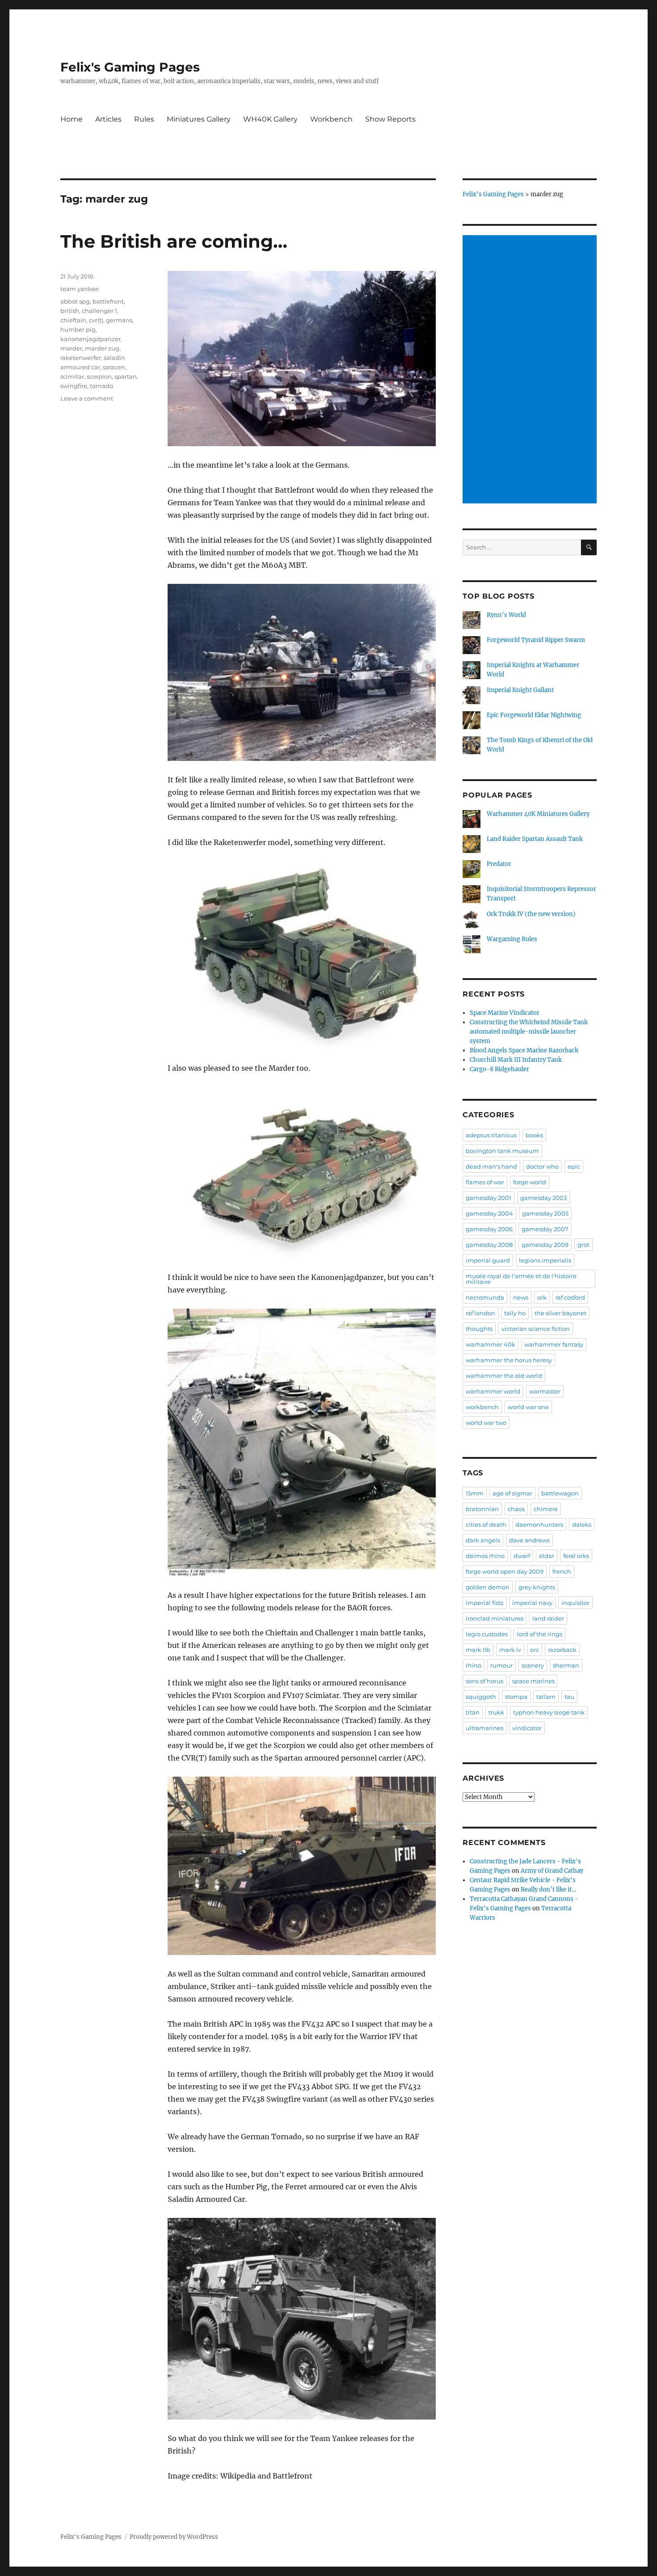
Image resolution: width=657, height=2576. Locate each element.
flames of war (485, 1182)
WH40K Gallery (270, 119)
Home (72, 119)
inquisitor (575, 1603)
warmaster (545, 1391)
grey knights (537, 1587)
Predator (499, 864)
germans (119, 320)
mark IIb (478, 1650)
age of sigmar (512, 1493)
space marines (533, 1681)
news (521, 1297)
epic (574, 1166)
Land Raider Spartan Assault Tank (535, 839)
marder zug (102, 348)
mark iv (510, 1650)
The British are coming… (174, 241)
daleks (582, 1524)
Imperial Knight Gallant (520, 690)
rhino (474, 1665)
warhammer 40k (491, 1344)
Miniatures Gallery (199, 119)
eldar (547, 1556)
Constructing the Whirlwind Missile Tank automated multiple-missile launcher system (529, 1032)
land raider (548, 1618)
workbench (482, 1407)
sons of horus (484, 1681)
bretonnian (482, 1509)
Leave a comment (87, 398)
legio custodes (487, 1634)
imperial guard (488, 1260)
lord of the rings (539, 1634)
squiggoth (481, 1697)
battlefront (108, 301)
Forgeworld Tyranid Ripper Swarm (536, 640)
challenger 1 (99, 311)
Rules (144, 119)
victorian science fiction (536, 1329)
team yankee (80, 289)
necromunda (485, 1297)
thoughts (479, 1329)
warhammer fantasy (554, 1344)
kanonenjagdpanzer (91, 339)
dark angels (483, 1540)
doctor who (542, 1166)
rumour (501, 1665)
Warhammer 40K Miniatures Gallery (538, 814)
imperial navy (532, 1603)
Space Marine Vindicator (505, 1013)
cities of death (486, 1524)
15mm (475, 1493)
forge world (530, 1182)
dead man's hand (491, 1166)
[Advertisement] (531, 370)
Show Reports (390, 119)
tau (569, 1697)
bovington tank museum (502, 1151)
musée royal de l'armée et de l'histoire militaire (521, 1279)
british (70, 311)
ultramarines (484, 1728)
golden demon (488, 1587)
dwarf (522, 1556)
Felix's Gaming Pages (130, 67)
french (562, 1571)
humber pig (78, 329)
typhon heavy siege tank (549, 1712)
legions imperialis (545, 1260)
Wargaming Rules (512, 939)
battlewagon (560, 1493)
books (534, 1135)
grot (583, 1245)
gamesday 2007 (545, 1229)
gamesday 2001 (489, 1198)
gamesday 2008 (489, 1245)
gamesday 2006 (489, 1229)
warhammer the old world (504, 1376)
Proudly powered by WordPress (174, 2537)
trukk (496, 1712)
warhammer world (493, 1391)
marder (71, 348)
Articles (108, 119)
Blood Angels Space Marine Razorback (524, 1050)
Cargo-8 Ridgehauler (499, 1069)
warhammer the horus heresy (509, 1360)
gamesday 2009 (545, 1245)
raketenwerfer (81, 358)
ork (542, 1297)
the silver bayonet (560, 1313)
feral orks (576, 1556)
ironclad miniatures (495, 1618)
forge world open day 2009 (505, 1571)
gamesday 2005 (545, 1213)
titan (473, 1712)
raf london (480, 1313)
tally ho (515, 1313)
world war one (528, 1407)
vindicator (527, 1728)
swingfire (74, 386)
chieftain (73, 320)
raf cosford (570, 1297)
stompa (516, 1697)
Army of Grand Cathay (552, 1871)
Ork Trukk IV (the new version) (531, 914)
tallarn (546, 1697)
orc (535, 1650)
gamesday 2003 (543, 1198)
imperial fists (484, 1603)
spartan (126, 376)
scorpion (99, 376)
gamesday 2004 (489, 1213)
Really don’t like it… (548, 1890)
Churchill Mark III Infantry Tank (516, 1060)
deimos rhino (485, 1556)
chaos (516, 1509)
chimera (546, 1509)
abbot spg (75, 301)
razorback (562, 1650)
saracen (114, 367)
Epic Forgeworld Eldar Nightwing (534, 715)
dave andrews (529, 1540)
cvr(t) (96, 320)
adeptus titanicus (491, 1135)
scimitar (72, 376)
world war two (486, 1423)
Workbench (331, 119)
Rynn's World (506, 615)
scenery (533, 1665)
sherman (566, 1665)
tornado (101, 386)
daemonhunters (539, 1524)
